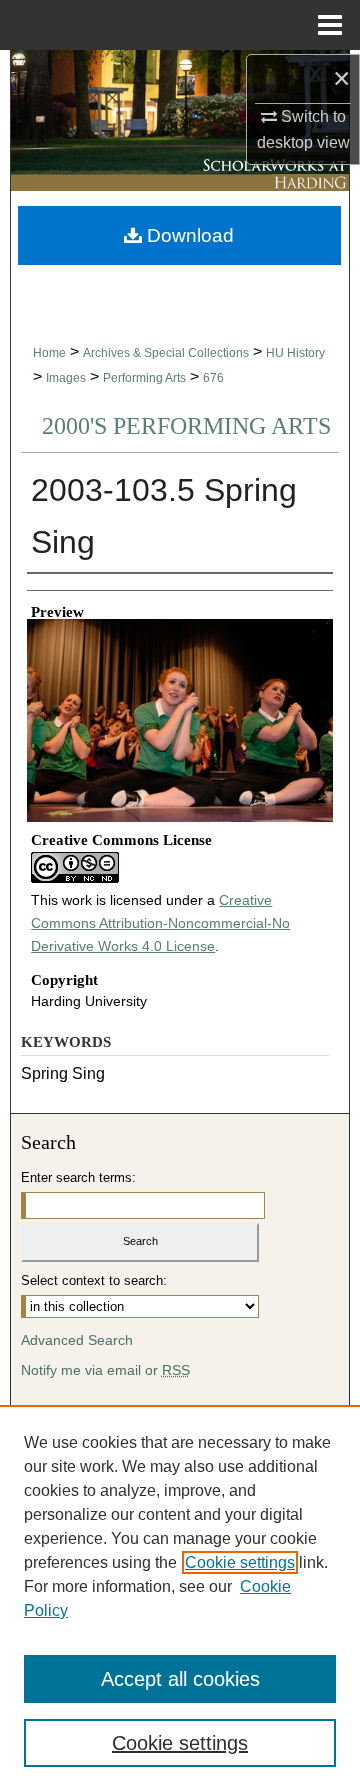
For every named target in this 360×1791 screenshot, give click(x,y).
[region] (180, 1598)
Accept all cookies (180, 1679)
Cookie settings (240, 1562)
